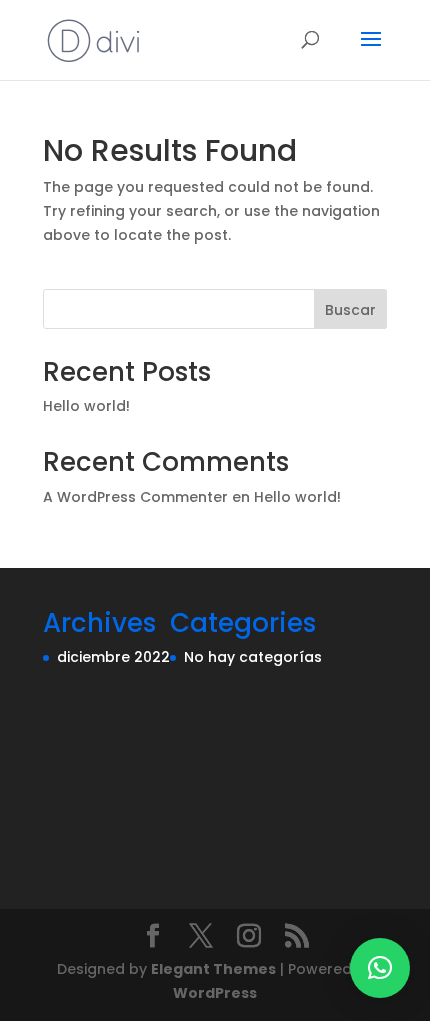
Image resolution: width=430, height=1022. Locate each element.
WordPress (215, 993)
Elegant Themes (213, 969)
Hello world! (86, 406)
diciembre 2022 (113, 657)
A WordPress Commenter (135, 497)
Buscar (350, 310)
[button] (380, 968)
